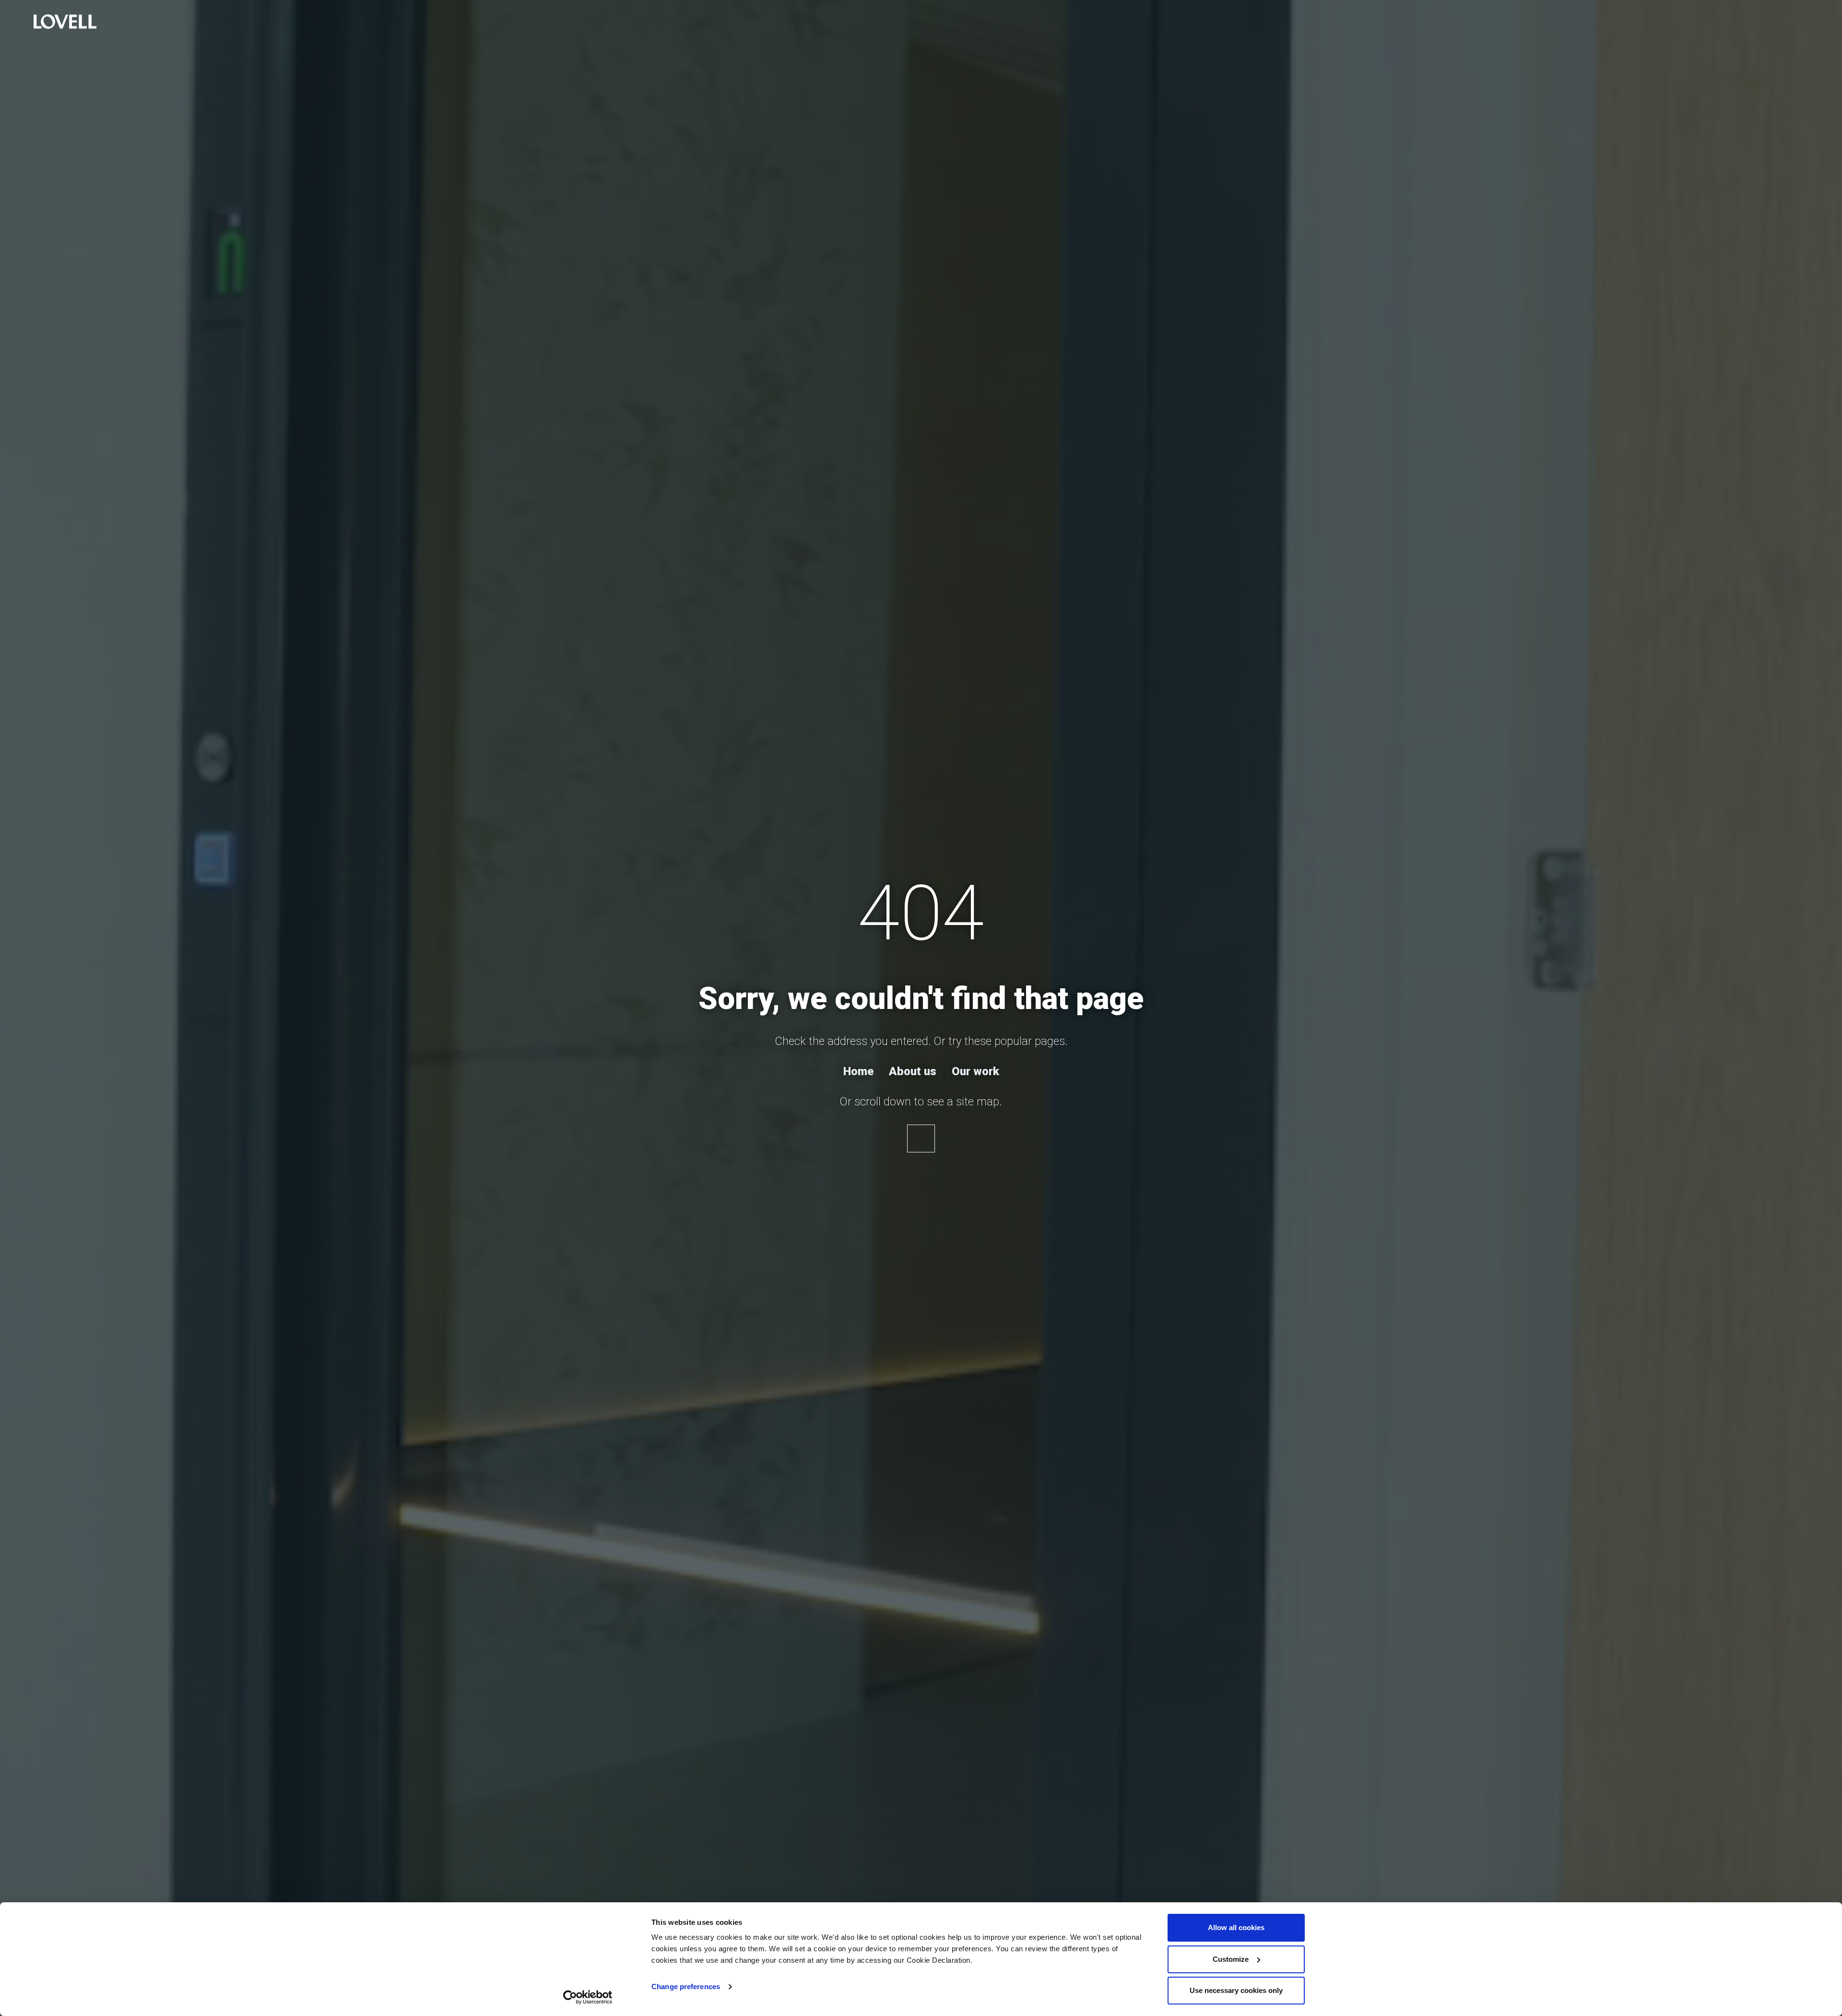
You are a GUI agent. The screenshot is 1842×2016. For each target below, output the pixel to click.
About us (913, 1071)
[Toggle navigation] (17, 23)
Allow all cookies (1236, 1927)
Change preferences (686, 1986)
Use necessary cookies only (1236, 1990)
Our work (975, 1071)
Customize (1231, 1959)
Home (858, 1071)
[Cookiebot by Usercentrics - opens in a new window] (588, 1997)
